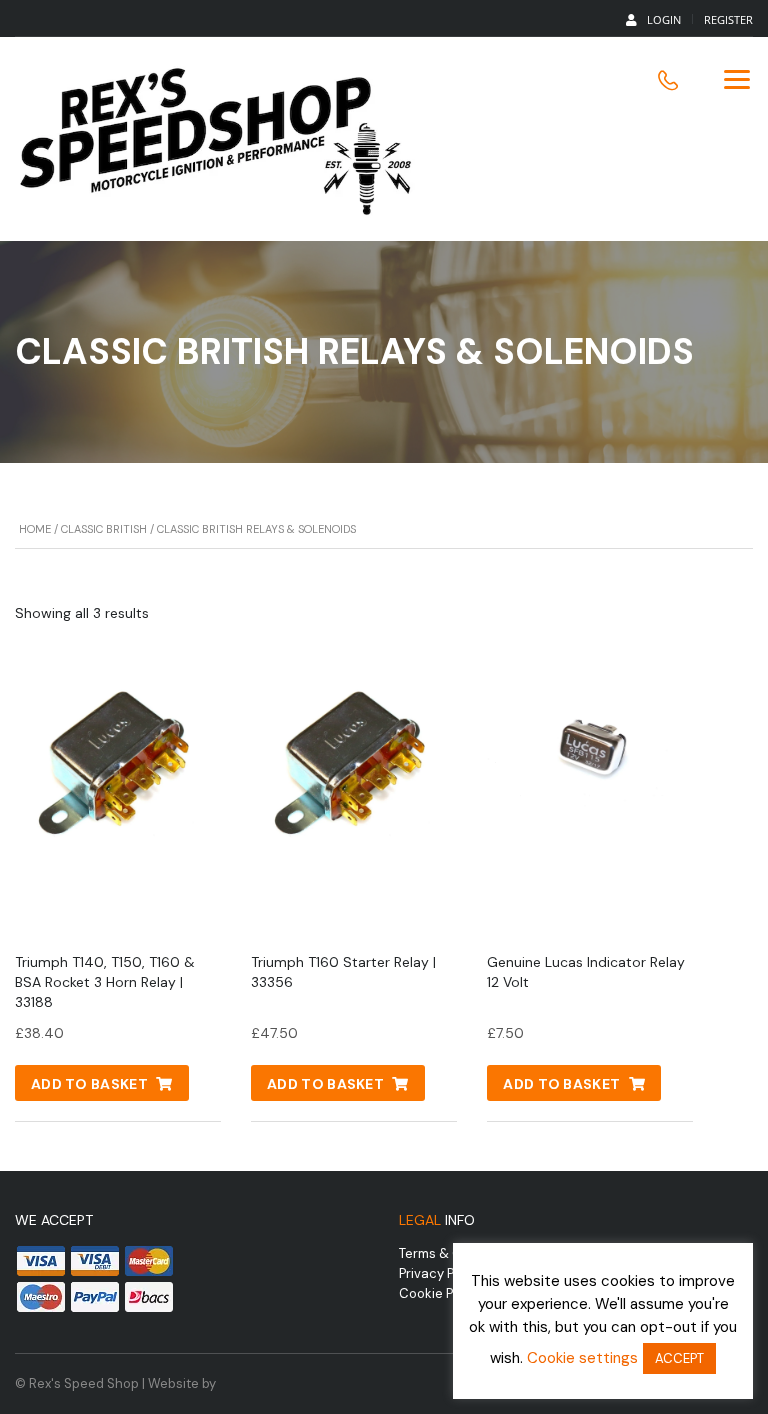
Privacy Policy (441, 1273)
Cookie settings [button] (582, 1358)
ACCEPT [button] (679, 1358)
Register (728, 19)
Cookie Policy (440, 1293)
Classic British (104, 529)
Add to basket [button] (89, 1084)
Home (35, 529)
